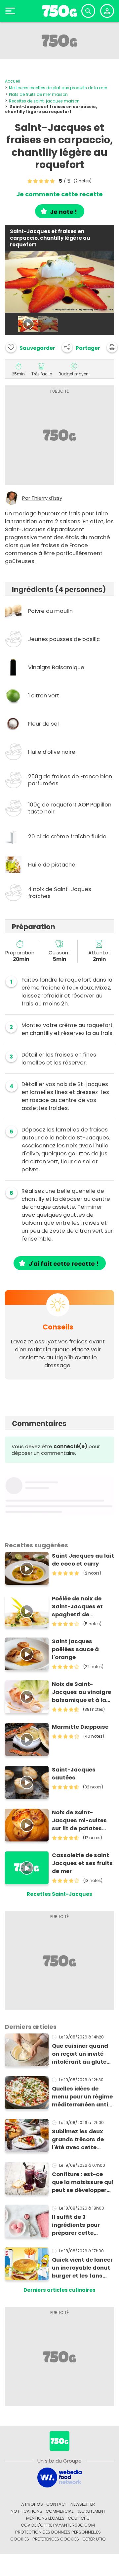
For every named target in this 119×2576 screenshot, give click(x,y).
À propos (32, 2504)
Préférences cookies (56, 2539)
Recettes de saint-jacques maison (44, 101)
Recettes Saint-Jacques (59, 1894)
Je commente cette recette (59, 194)
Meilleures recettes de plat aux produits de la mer (58, 88)
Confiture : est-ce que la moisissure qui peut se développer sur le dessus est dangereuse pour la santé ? (83, 2182)
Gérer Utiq (94, 2539)
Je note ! (63, 212)
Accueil (12, 81)
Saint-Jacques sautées (74, 1774)
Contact (57, 2504)
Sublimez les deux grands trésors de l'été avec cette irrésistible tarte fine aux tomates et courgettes (81, 2140)
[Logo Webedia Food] (59, 2477)
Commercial (59, 2511)
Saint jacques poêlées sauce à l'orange (75, 1649)
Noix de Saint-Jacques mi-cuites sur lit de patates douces (79, 1821)
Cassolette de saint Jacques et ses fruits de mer (82, 1863)
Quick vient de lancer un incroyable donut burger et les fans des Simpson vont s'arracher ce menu (82, 2268)
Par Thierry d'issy (42, 498)
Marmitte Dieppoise (80, 1727)
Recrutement (91, 2511)
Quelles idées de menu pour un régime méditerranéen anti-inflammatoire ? (82, 2097)
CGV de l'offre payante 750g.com (58, 2525)
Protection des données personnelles (58, 2532)
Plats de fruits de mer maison (38, 94)
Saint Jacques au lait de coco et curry (83, 1560)
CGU (73, 2518)
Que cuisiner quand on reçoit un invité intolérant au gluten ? (81, 2054)
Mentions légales (45, 2518)
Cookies (20, 2539)
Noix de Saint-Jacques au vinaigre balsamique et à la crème (81, 1692)
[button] (81, 347)
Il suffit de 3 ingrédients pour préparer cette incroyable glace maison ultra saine (79, 2225)
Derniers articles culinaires (59, 2290)
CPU (85, 2518)
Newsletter (83, 2504)
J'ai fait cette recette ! (63, 1264)
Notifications (26, 2511)
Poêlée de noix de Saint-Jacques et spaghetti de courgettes (77, 1607)
